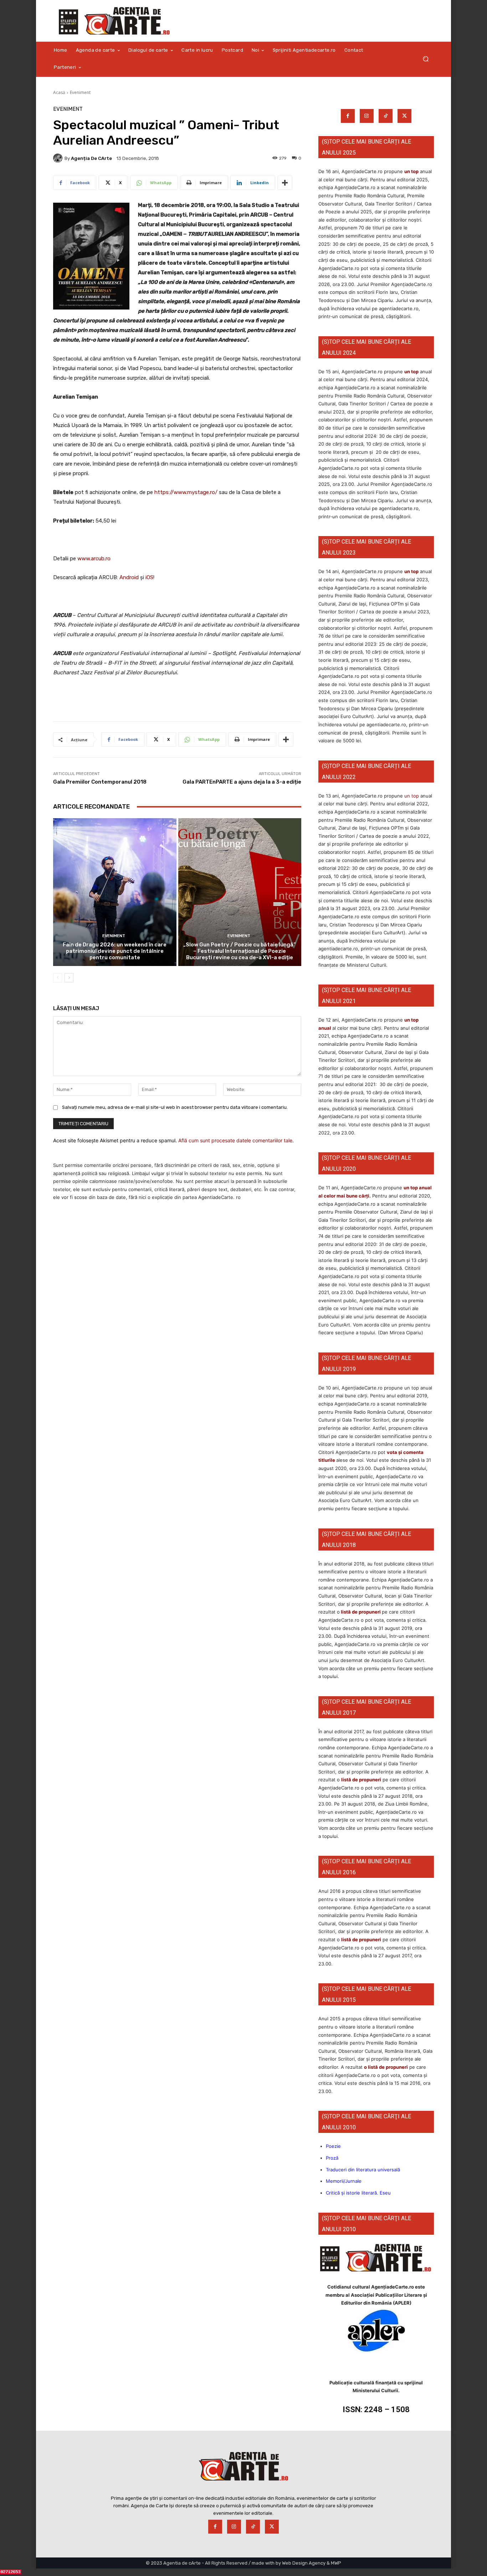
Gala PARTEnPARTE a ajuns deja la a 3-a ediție (242, 782)
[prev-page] (58, 978)
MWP (336, 2563)
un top (411, 171)
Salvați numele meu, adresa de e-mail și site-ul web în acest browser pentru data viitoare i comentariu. (175, 1107)
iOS (149, 577)
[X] (404, 116)
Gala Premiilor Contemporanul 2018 (100, 782)
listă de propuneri (360, 1612)
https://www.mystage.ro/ (186, 492)
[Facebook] (348, 116)
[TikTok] (386, 116)
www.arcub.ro (94, 559)
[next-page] (69, 978)
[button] (426, 59)
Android (129, 577)
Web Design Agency (304, 2563)
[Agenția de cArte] (59, 158)
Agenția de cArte (91, 158)
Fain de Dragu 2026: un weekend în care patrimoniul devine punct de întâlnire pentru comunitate (115, 951)
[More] (285, 183)
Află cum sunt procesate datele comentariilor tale (235, 1140)
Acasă (59, 92)
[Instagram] (367, 116)
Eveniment (80, 92)
